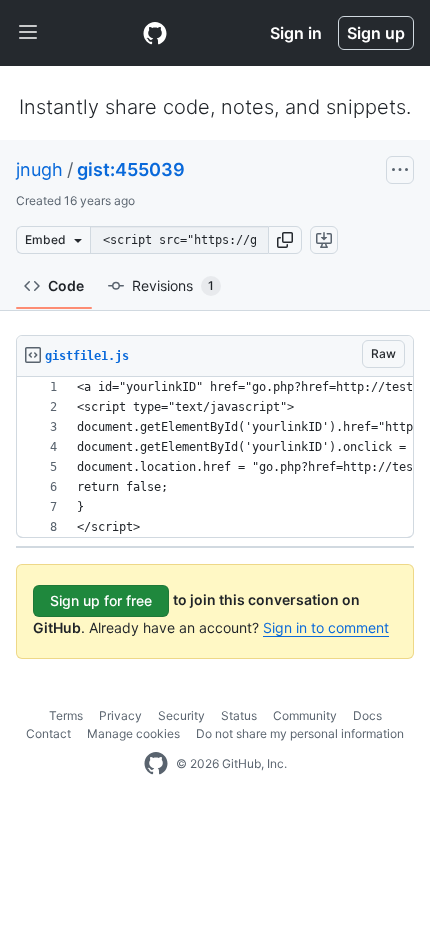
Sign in (296, 33)
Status (239, 715)
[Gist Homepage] (155, 33)
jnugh (39, 169)
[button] (285, 240)
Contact (48, 733)
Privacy (120, 715)
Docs (367, 715)
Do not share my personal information (300, 733)
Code (66, 285)
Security (181, 715)
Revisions (173, 285)
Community (305, 715)
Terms (66, 715)
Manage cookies (133, 733)
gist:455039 (131, 169)
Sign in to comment (326, 627)
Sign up (376, 33)
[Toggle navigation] (28, 33)
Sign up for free (101, 600)
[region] (215, 457)
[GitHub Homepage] (156, 764)
